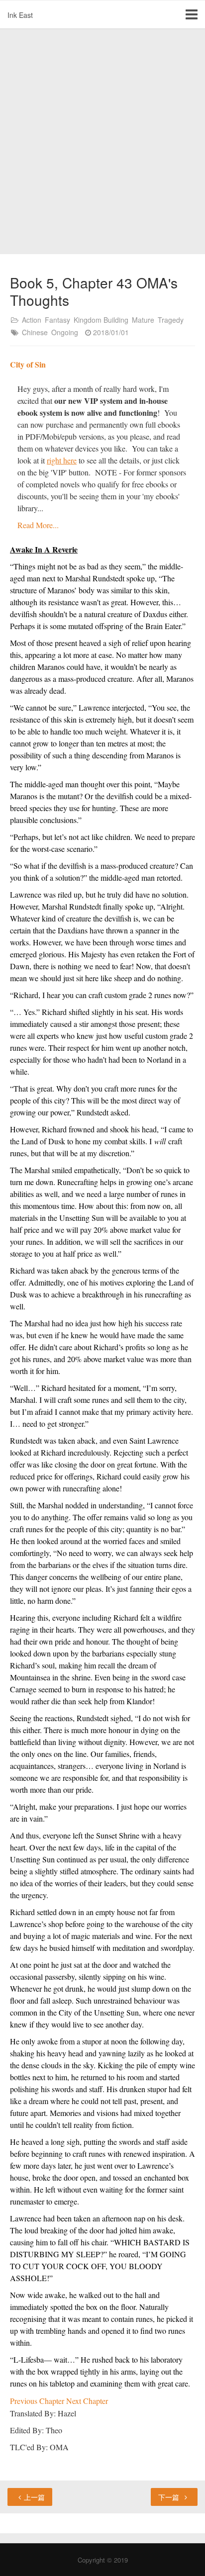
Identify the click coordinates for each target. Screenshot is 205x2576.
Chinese (35, 332)
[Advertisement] (102, 142)
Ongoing (65, 332)
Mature (143, 320)
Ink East (20, 15)
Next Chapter (87, 2401)
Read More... (38, 525)
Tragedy (171, 320)
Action (32, 320)
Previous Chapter (38, 2401)
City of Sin (28, 364)
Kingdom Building (101, 320)
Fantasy (57, 320)
